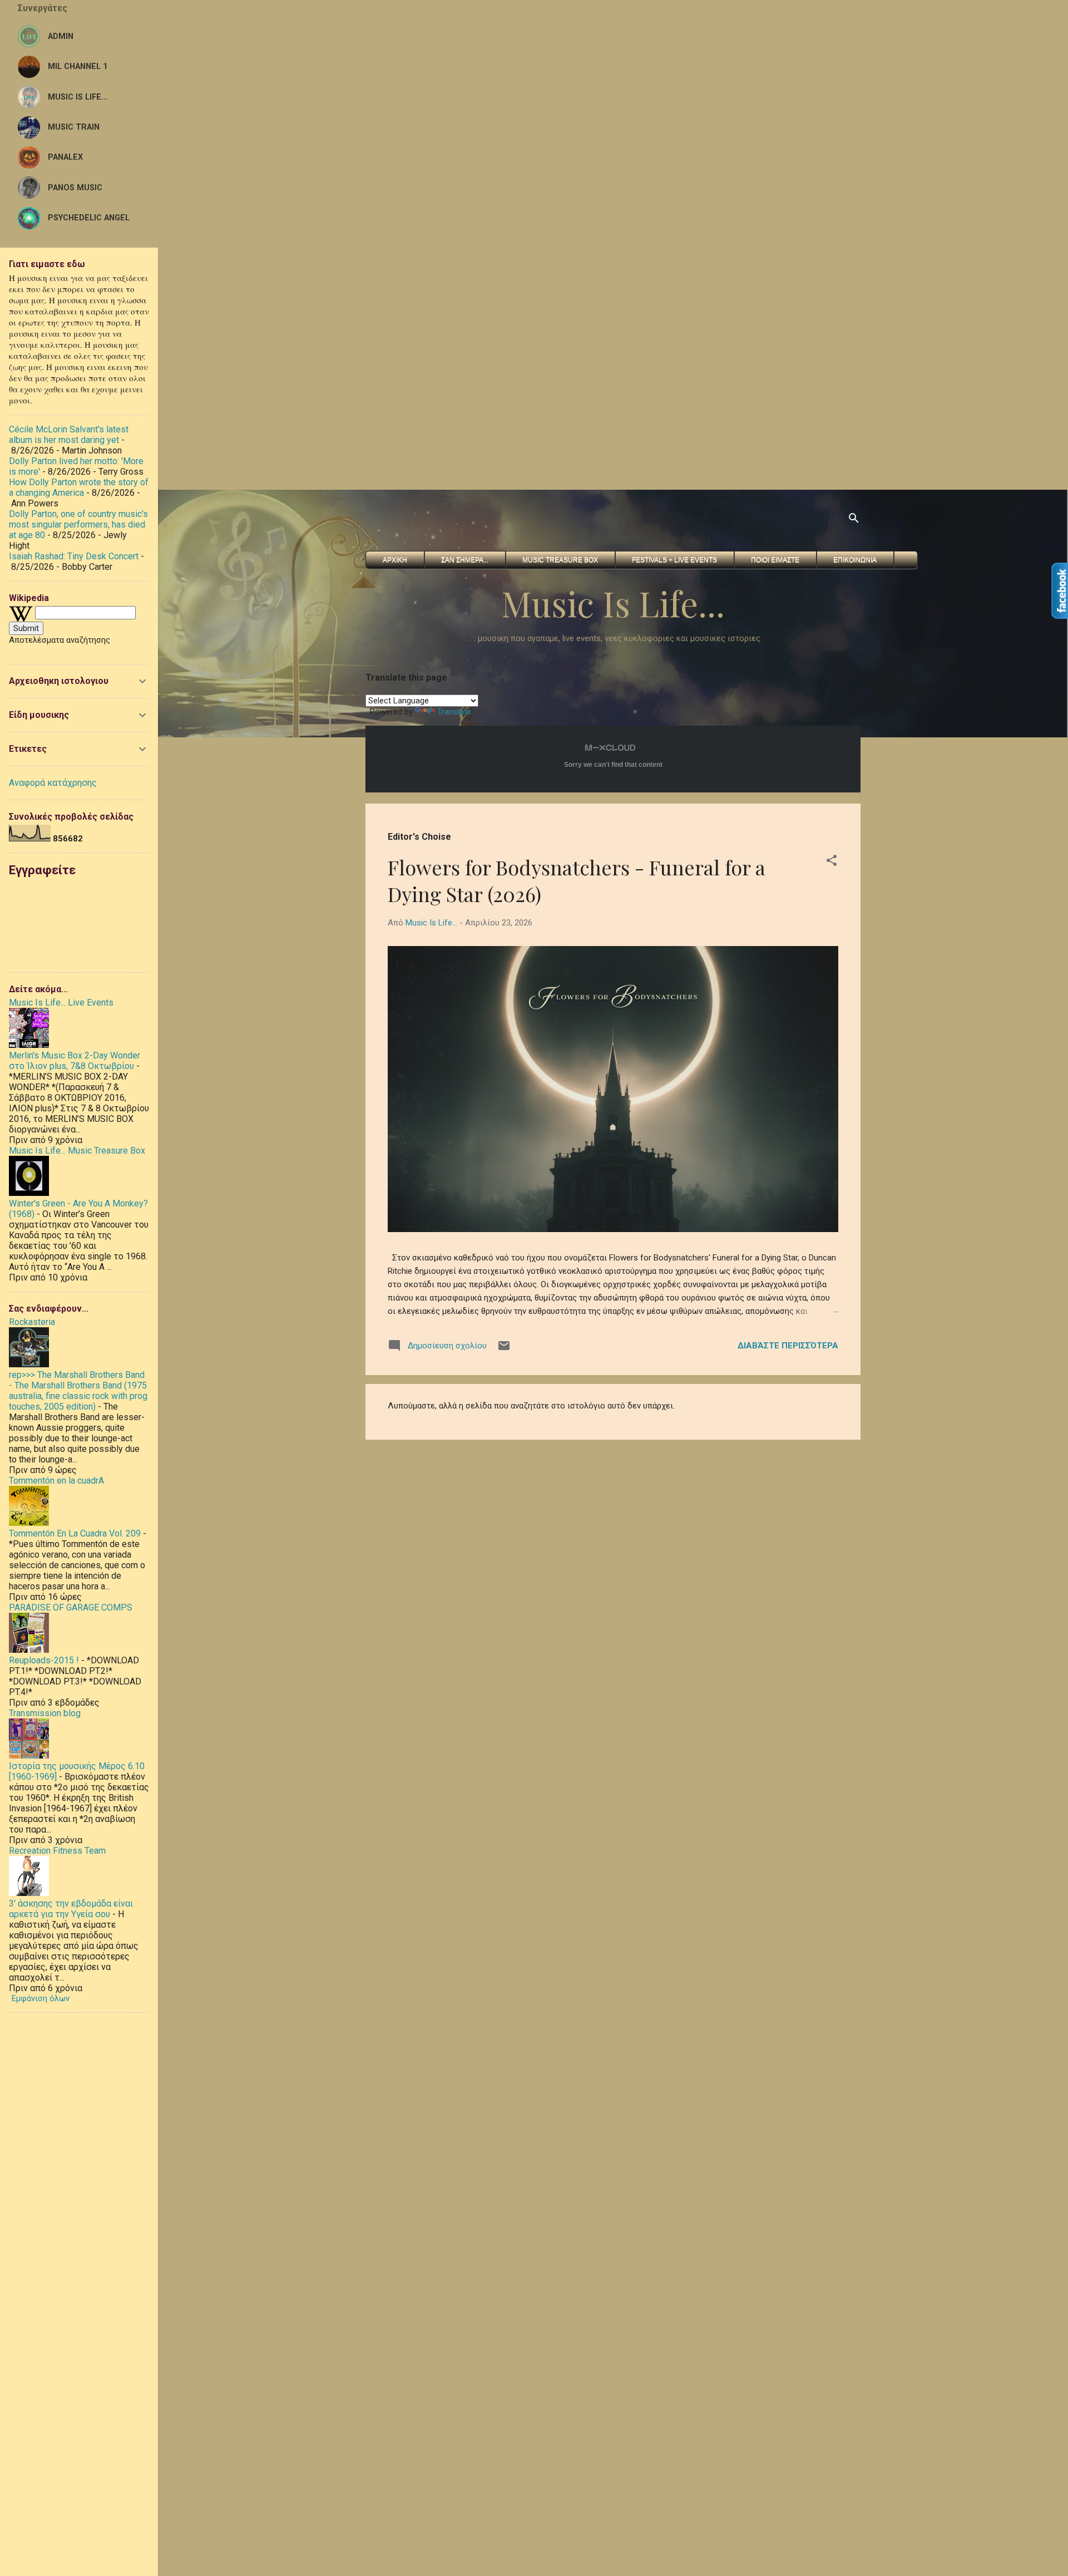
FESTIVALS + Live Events (674, 560)
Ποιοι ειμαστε (775, 560)
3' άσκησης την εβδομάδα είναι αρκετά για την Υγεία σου (71, 1909)
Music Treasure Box (560, 560)
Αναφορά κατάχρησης (53, 783)
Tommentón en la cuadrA (56, 1481)
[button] (832, 862)
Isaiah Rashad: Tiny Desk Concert (74, 556)
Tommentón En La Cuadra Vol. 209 (75, 1533)
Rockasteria (32, 1322)
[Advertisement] (334, 78)
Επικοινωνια (855, 560)
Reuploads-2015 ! (44, 1660)
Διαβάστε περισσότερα (788, 1346)
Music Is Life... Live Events (61, 1003)
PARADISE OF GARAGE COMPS (71, 1607)
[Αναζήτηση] (854, 520)
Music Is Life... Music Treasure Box (77, 1151)
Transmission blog (45, 1713)
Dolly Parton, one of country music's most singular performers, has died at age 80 (78, 524)
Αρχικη (395, 560)
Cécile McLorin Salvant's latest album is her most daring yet (69, 435)
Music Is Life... (613, 603)
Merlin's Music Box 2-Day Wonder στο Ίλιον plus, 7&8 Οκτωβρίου (75, 1061)
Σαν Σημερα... (465, 560)
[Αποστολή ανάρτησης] (504, 1349)
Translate (454, 712)
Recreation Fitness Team (57, 1851)
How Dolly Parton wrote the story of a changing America (79, 487)
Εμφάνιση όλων (41, 1998)
